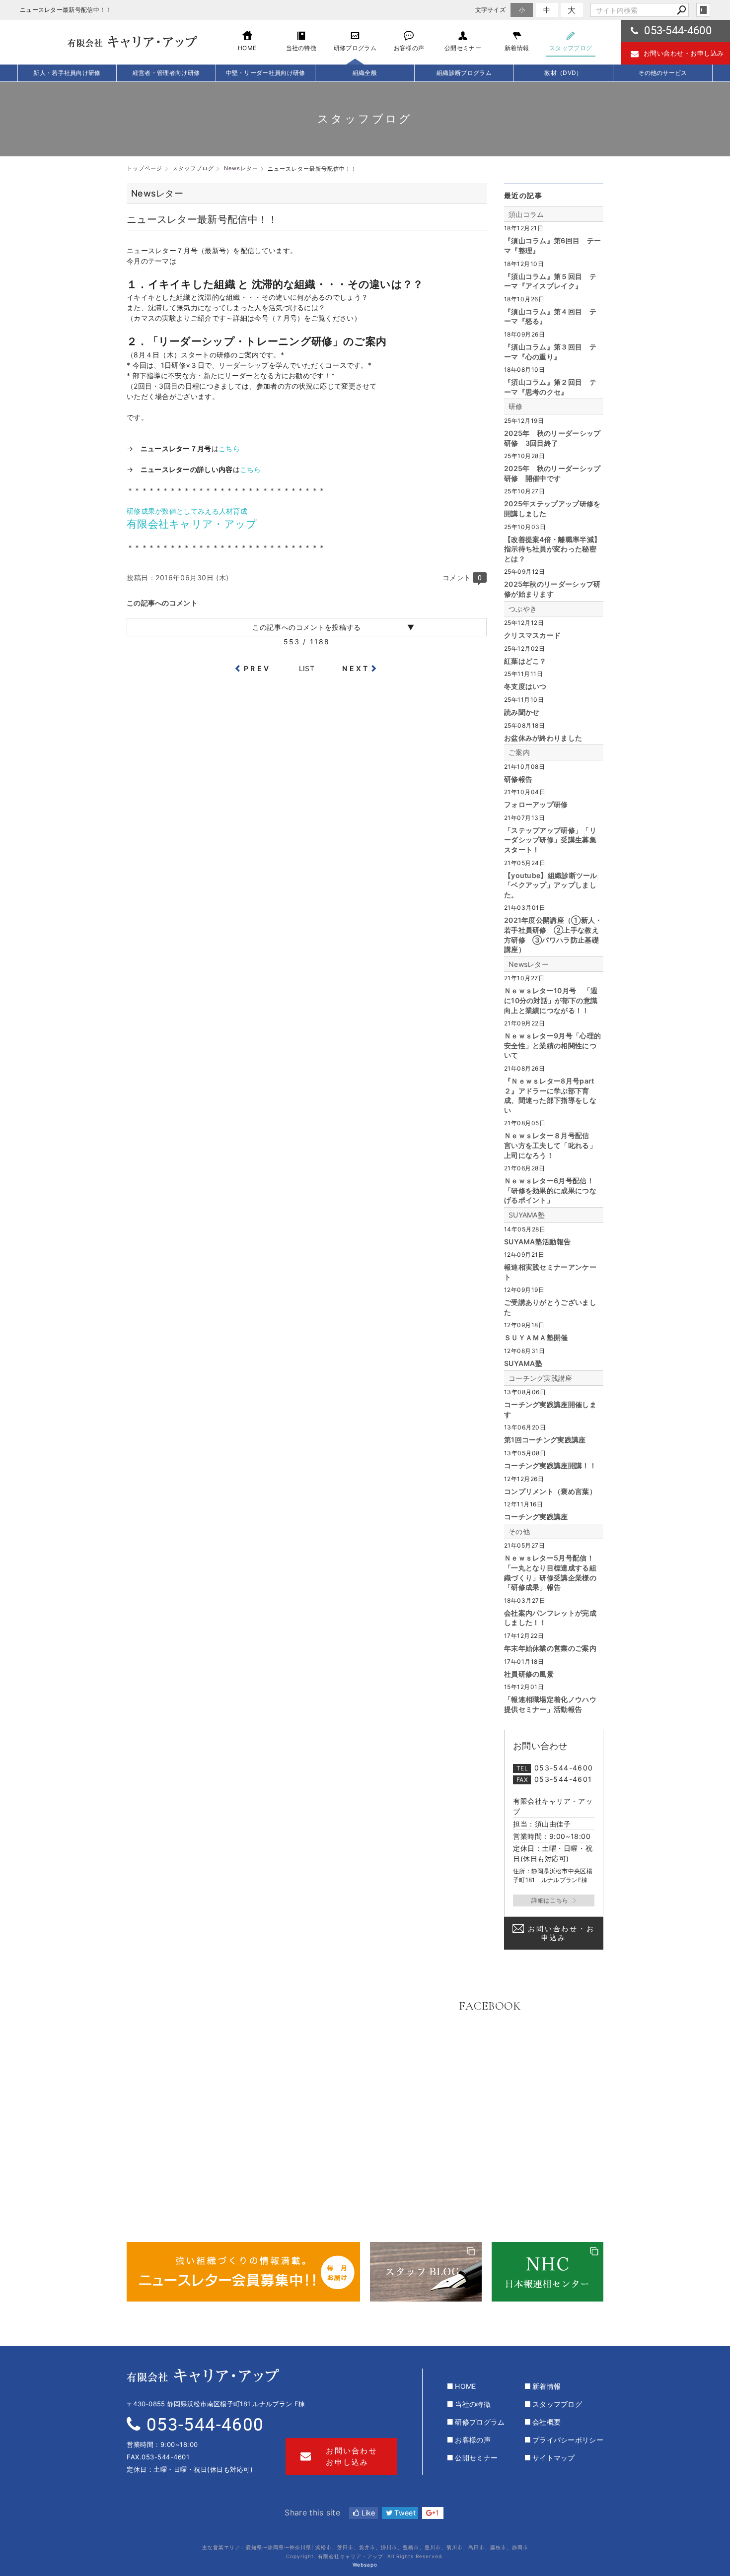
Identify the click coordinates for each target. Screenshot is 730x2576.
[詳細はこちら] (554, 1900)
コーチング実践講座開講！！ (550, 1465)
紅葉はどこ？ (525, 661)
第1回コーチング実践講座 (545, 1440)
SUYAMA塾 (527, 1215)
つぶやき (523, 609)
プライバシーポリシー (568, 2440)
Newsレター (529, 964)
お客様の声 (473, 2440)
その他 (519, 1531)
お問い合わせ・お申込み (561, 1933)
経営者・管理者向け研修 (166, 73)
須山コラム (526, 214)
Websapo (365, 2565)
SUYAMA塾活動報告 (537, 1242)
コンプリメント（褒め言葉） (550, 1491)
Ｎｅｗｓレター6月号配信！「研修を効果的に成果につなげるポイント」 (550, 1190)
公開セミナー (476, 2458)
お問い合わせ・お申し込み (684, 53)
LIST (307, 668)
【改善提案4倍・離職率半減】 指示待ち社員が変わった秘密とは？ (552, 549)
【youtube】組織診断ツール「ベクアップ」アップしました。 (551, 885)
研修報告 (518, 779)
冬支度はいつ (525, 686)
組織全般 (365, 73)
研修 (516, 406)
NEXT (356, 668)
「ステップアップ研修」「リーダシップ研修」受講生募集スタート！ (550, 840)
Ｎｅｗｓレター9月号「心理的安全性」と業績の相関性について (552, 1045)
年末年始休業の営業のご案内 (550, 1648)
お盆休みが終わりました (543, 738)
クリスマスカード (532, 635)
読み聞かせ (522, 712)
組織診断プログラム (464, 73)
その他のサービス (662, 73)
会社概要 (547, 2422)
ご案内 (519, 752)
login (703, 10)
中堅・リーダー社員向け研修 (266, 73)
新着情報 (547, 2386)
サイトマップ (554, 2458)
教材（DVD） (563, 73)
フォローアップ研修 (536, 804)
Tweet (404, 2513)
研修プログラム (480, 2422)
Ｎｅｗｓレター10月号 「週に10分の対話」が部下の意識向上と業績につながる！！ (551, 1000)
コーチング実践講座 (541, 1378)
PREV (257, 668)
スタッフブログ (557, 2404)
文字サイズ (491, 10)
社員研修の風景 (529, 1674)
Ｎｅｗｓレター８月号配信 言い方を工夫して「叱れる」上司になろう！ (550, 1145)
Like (367, 2513)
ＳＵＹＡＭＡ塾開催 (536, 1337)
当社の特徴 (473, 2404)
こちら (229, 448)
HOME (465, 2386)
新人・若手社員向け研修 (67, 73)
